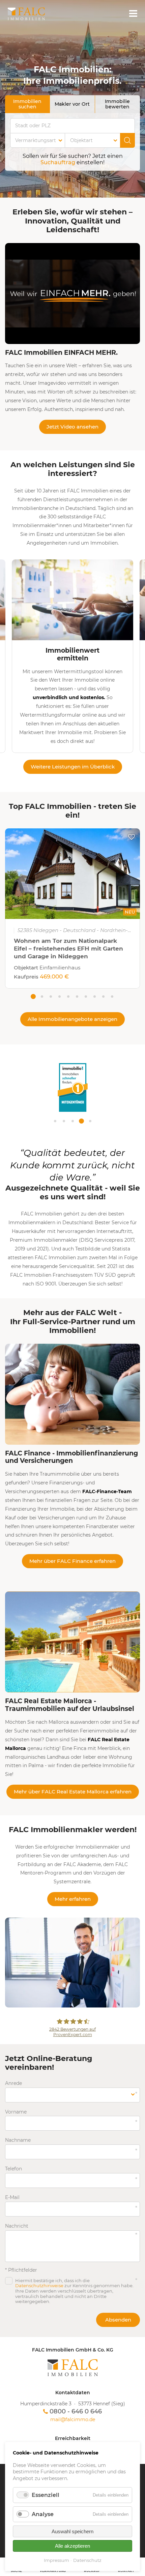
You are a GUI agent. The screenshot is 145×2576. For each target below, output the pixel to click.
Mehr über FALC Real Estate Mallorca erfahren (73, 1792)
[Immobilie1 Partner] (73, 1110)
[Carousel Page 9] (103, 996)
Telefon (17, 2169)
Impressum (56, 2560)
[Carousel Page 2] (42, 996)
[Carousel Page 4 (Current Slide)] (81, 1121)
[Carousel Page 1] (55, 1121)
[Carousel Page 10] (112, 996)
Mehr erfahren (73, 1899)
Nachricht (17, 2226)
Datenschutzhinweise (39, 2286)
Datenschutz (87, 2560)
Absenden (118, 2320)
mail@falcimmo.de (73, 2420)
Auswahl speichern (72, 2531)
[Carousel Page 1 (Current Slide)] (33, 996)
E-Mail (17, 2197)
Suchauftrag (58, 162)
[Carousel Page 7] (86, 996)
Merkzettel (132, 837)
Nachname (18, 2140)
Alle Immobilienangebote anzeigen (72, 1019)
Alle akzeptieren (72, 2546)
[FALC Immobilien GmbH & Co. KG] (72, 2368)
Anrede (17, 2083)
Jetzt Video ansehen (72, 427)
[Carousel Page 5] (68, 996)
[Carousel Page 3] (51, 996)
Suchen (127, 140)
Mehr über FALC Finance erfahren (72, 1561)
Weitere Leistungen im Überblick (73, 767)
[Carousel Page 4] (59, 996)
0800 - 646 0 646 (76, 2411)
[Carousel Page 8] (94, 996)
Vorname (17, 2112)
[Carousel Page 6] (77, 996)
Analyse (43, 2514)
